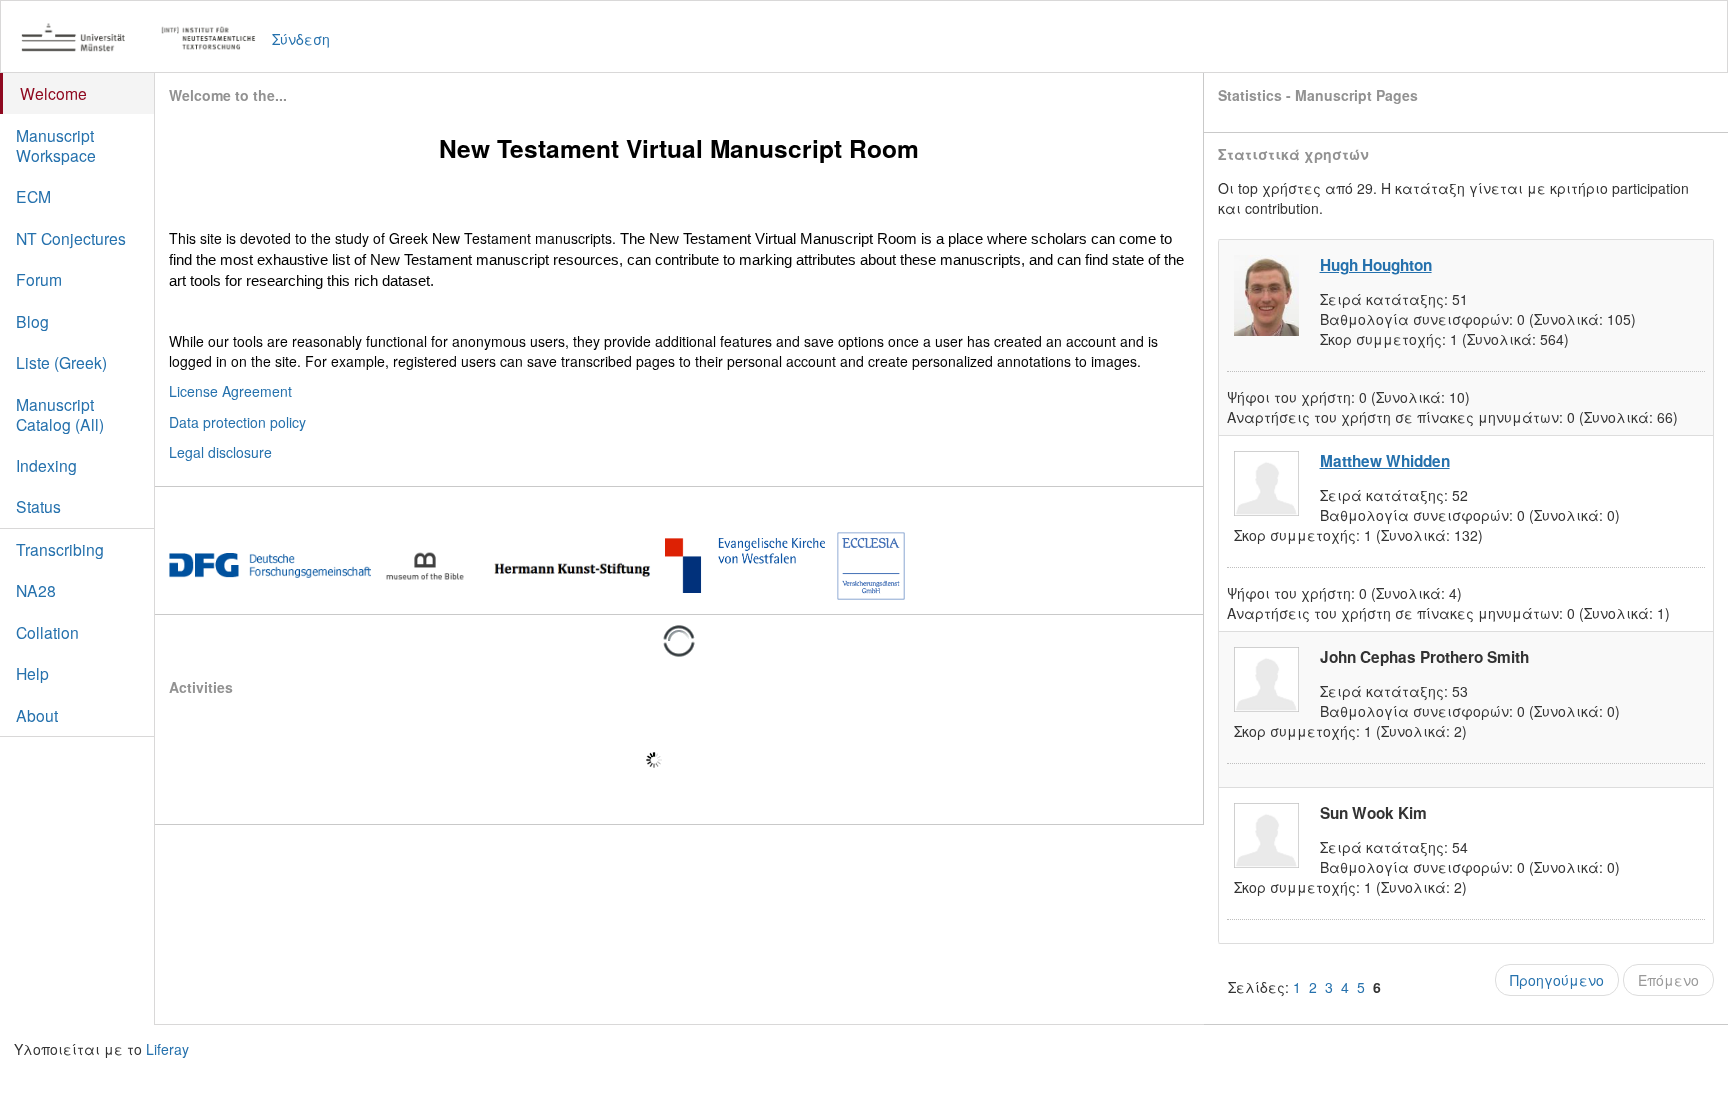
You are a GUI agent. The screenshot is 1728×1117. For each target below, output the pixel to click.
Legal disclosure (220, 452)
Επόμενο (1668, 980)
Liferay (167, 1049)
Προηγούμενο (1557, 980)
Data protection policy (237, 422)
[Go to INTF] (148, 38)
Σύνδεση (301, 39)
